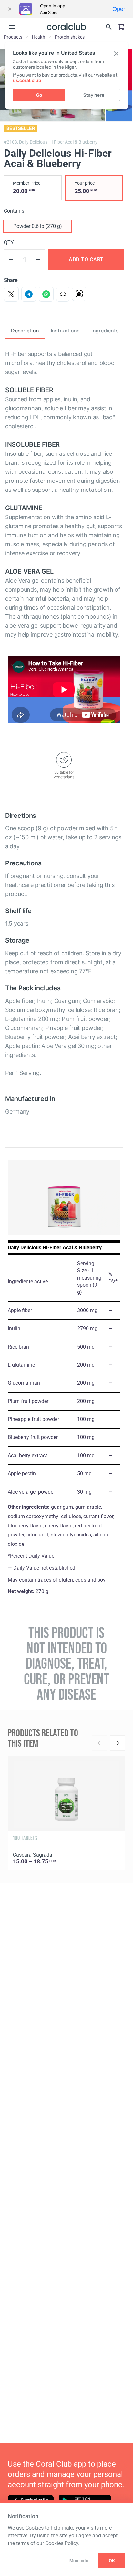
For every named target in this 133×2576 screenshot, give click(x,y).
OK (112, 2561)
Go (39, 95)
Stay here (94, 95)
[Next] (118, 1743)
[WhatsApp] (46, 294)
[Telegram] (29, 294)
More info (79, 2561)
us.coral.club (27, 81)
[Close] (10, 9)
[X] (11, 294)
